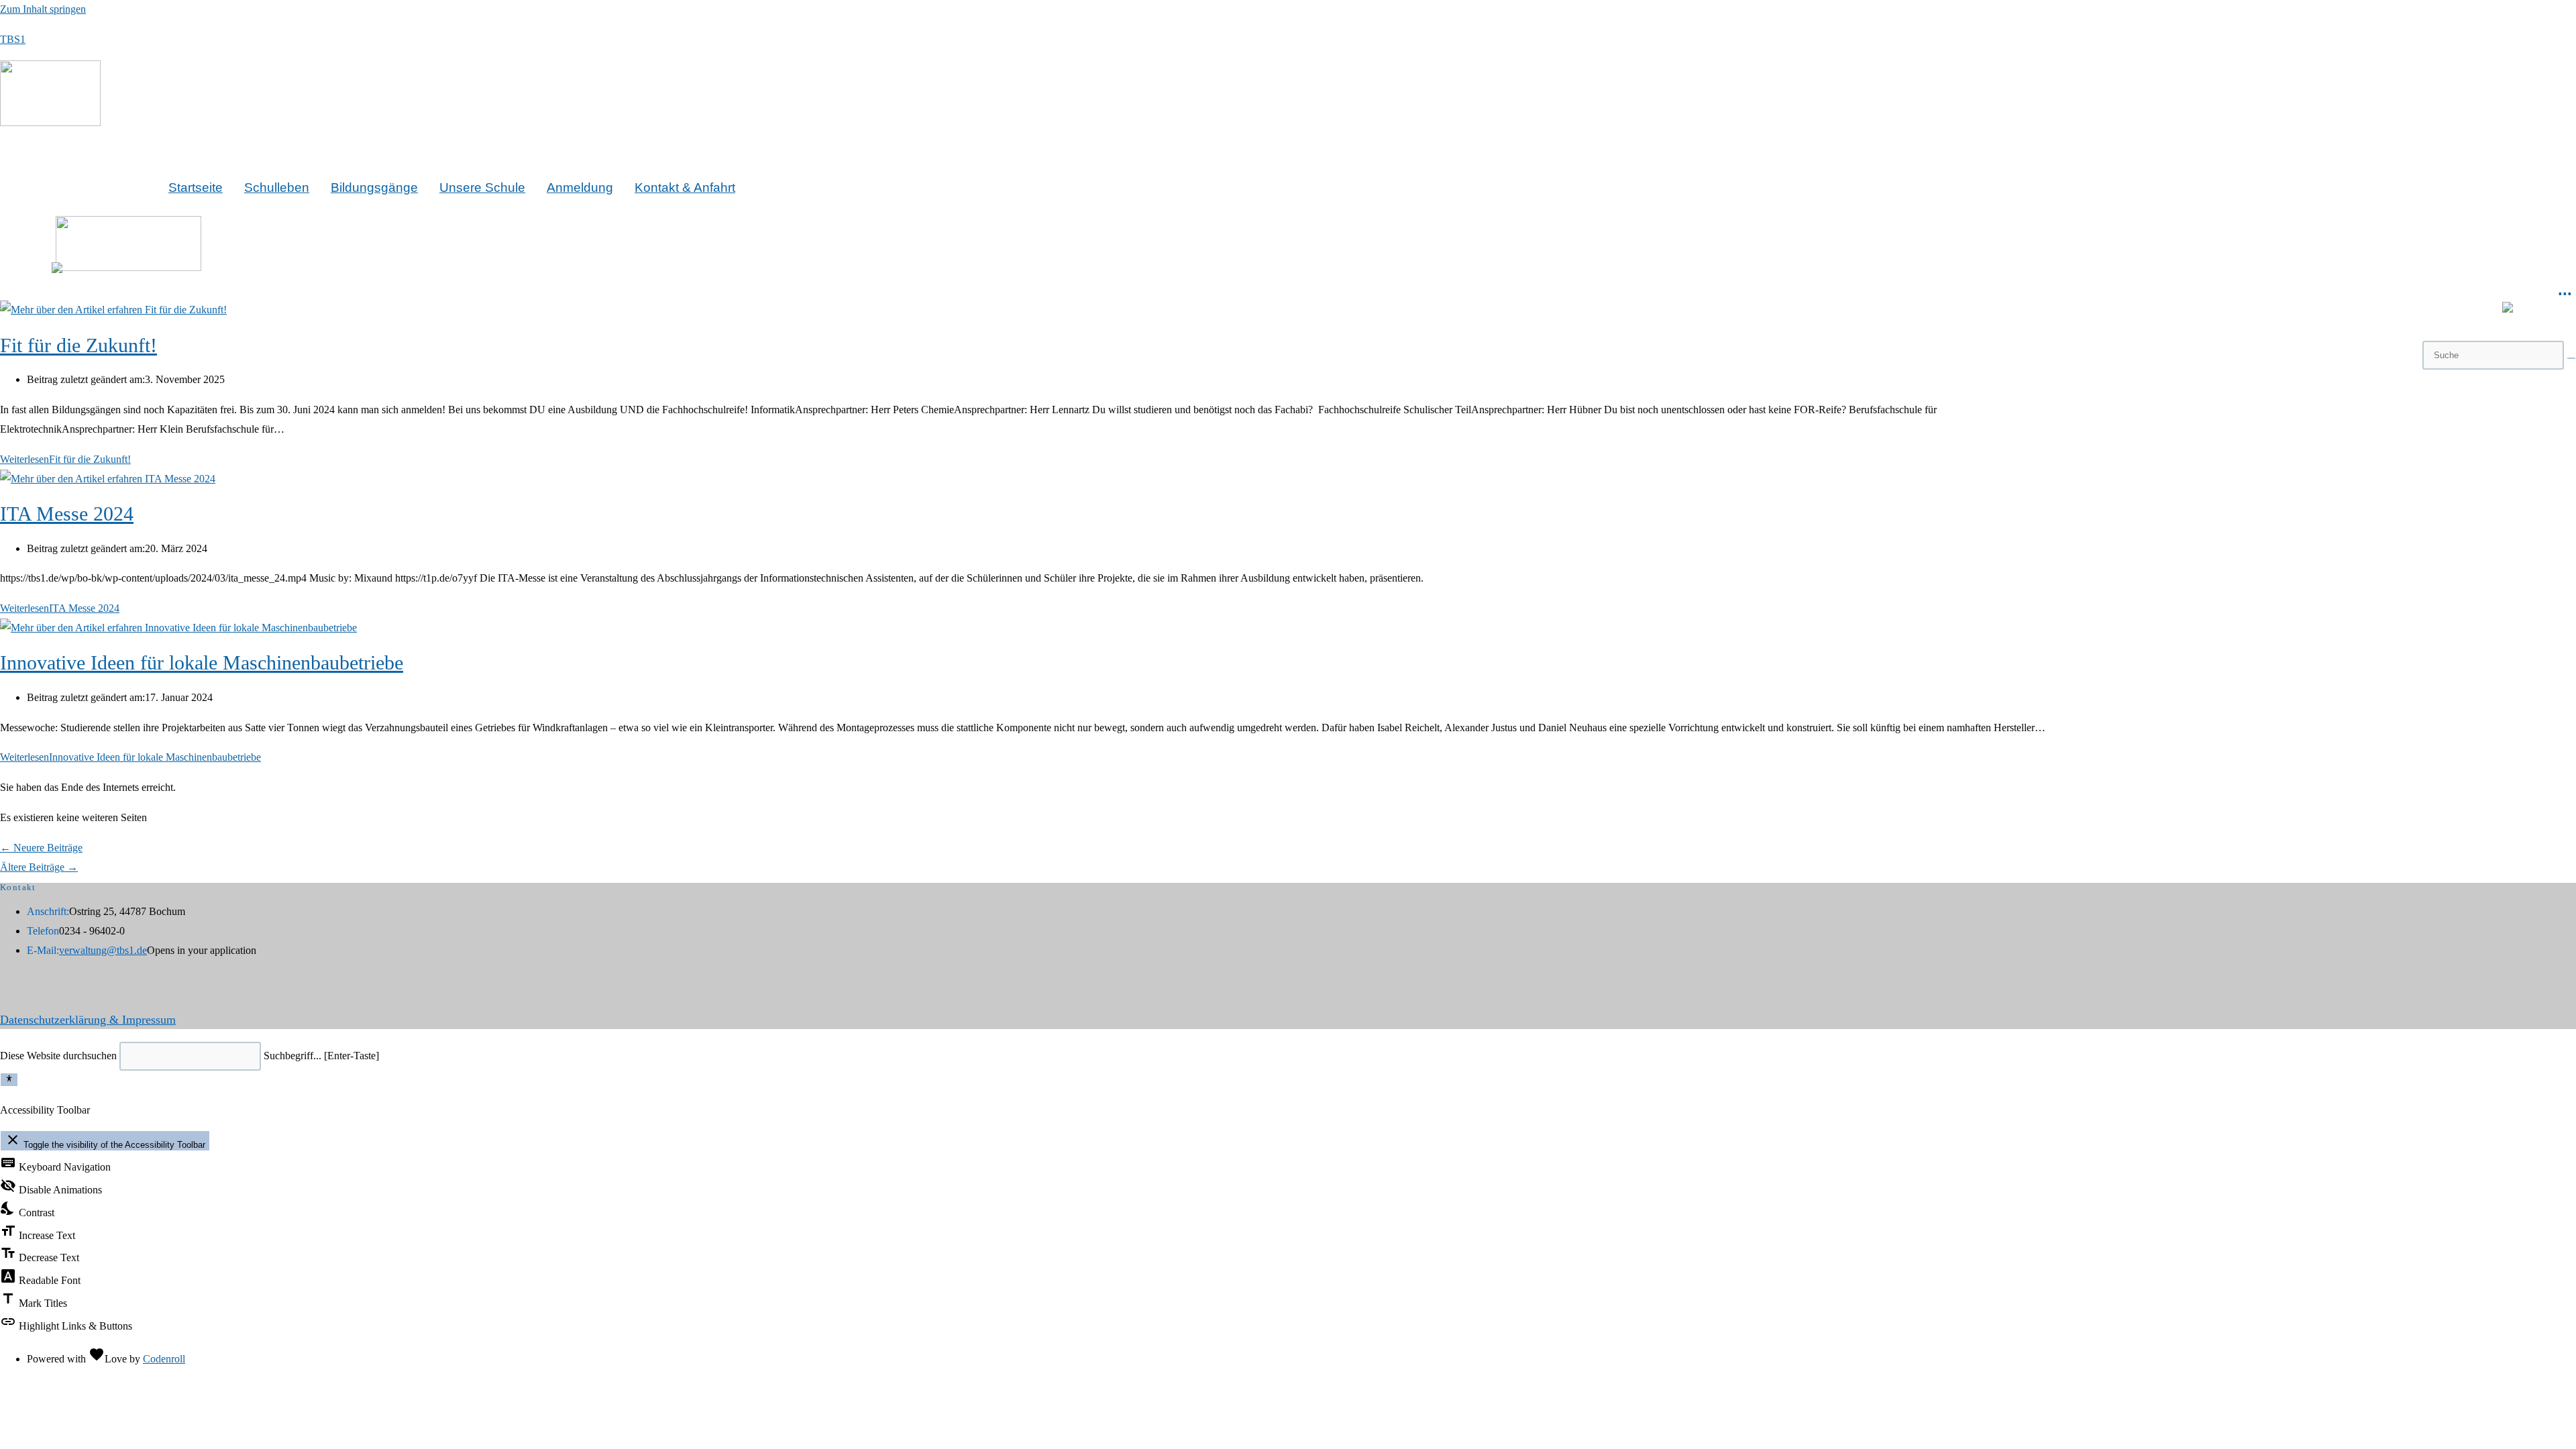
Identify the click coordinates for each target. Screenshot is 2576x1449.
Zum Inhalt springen (43, 9)
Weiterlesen (65, 459)
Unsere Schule (482, 187)
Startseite (196, 187)
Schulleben (277, 187)
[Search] (2571, 358)
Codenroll (164, 1359)
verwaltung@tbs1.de (103, 950)
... (2565, 289)
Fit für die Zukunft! (78, 345)
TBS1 (13, 39)
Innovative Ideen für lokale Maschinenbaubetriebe (202, 662)
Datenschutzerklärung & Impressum (88, 1020)
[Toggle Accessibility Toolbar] (9, 1079)
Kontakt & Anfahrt (685, 187)
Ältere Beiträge (39, 867)
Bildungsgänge (374, 187)
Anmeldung (580, 187)
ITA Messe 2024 (67, 514)
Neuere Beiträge (41, 848)
